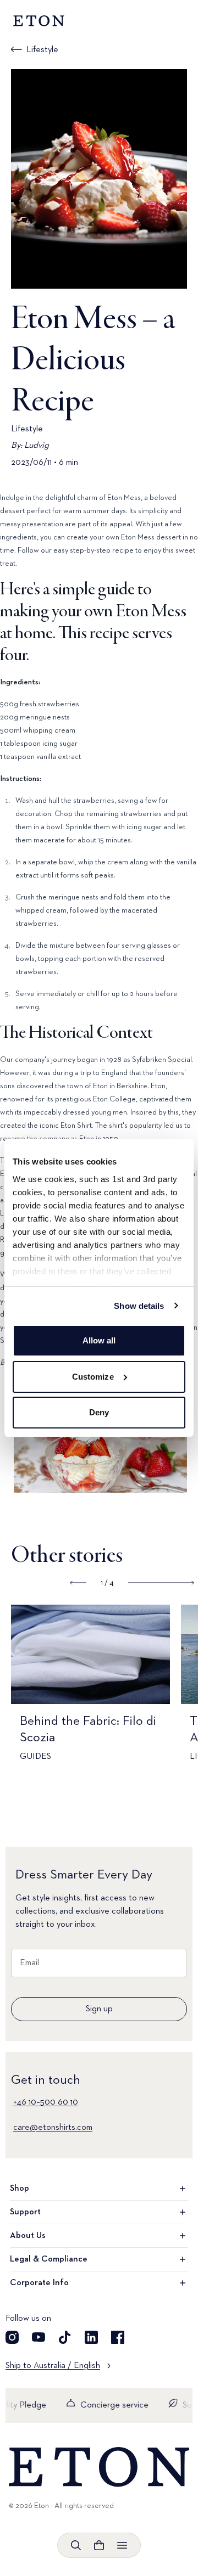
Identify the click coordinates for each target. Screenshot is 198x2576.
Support (25, 2212)
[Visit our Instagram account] (12, 2337)
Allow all (99, 1340)
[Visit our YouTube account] (38, 2337)
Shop (20, 2189)
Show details (139, 1306)
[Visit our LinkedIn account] (91, 2337)
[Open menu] (122, 2545)
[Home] (99, 2467)
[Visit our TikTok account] (65, 2337)
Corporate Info (39, 2283)
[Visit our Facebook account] (118, 2337)
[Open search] (76, 2545)
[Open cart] (99, 2545)
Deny (99, 1412)
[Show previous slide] (78, 1583)
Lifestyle (42, 50)
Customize (93, 1377)
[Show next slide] (161, 1583)
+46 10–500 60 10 (46, 2102)
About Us (28, 2236)
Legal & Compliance (49, 2259)
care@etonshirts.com (53, 2128)
